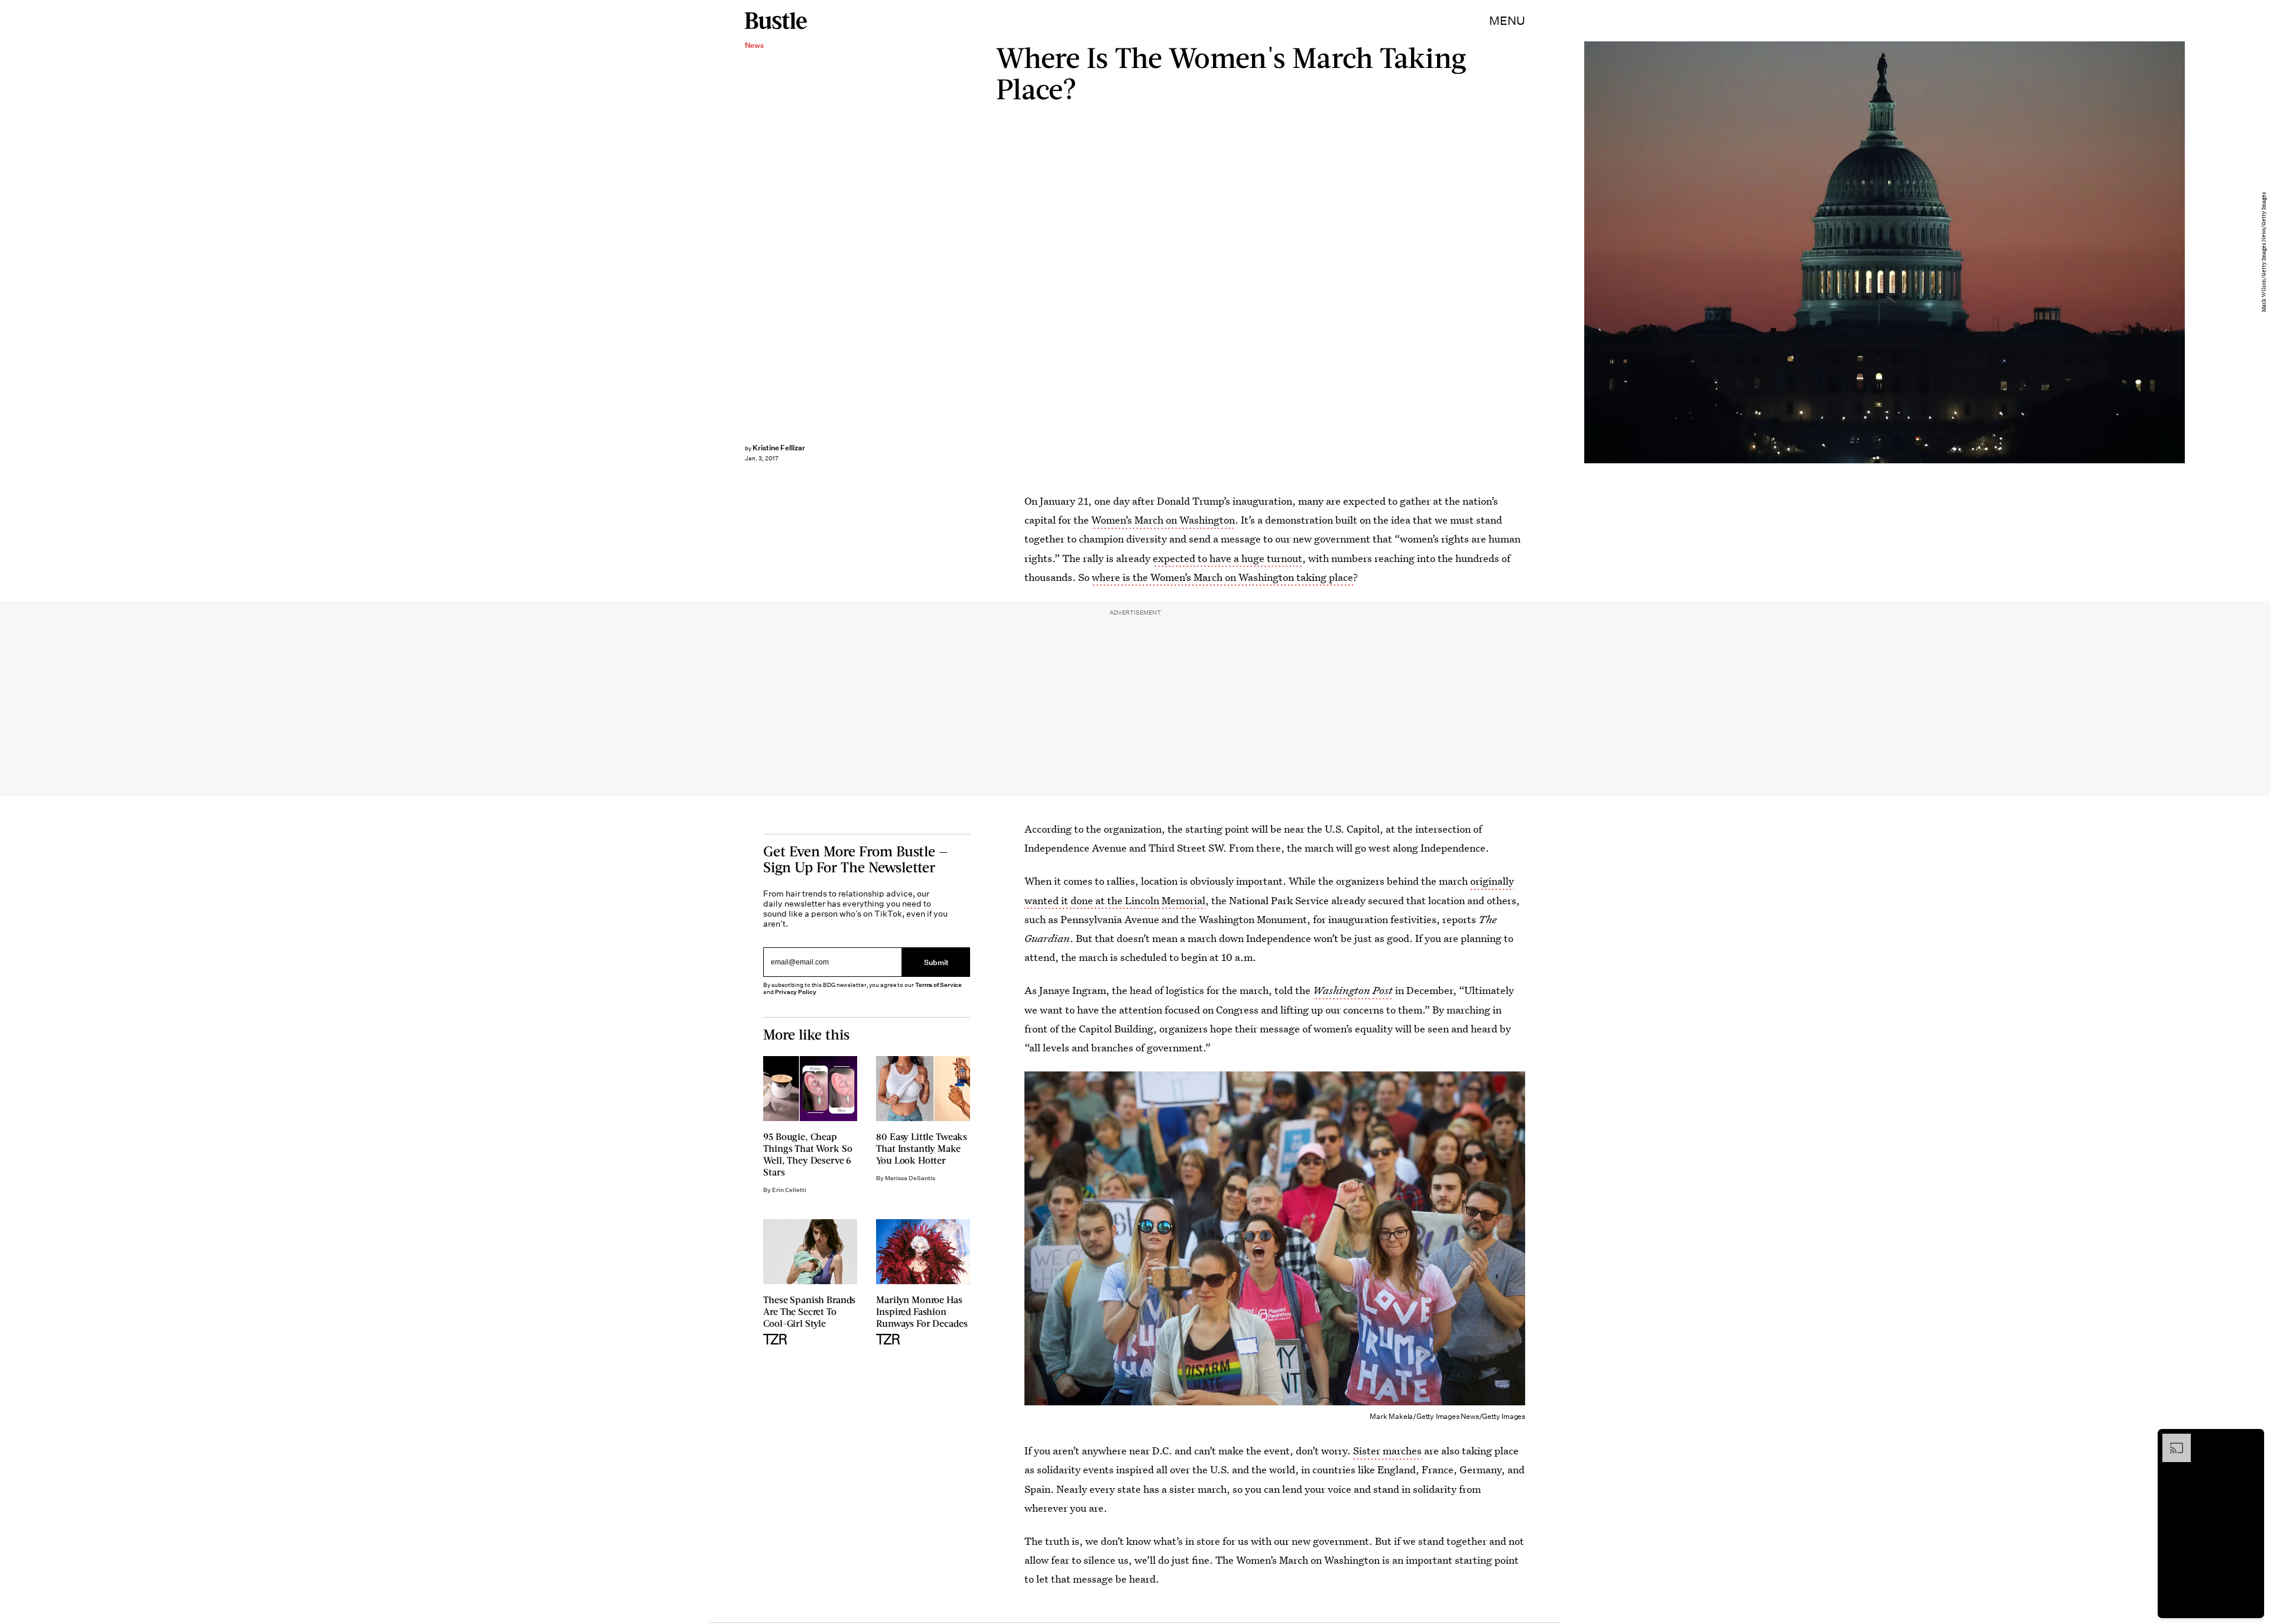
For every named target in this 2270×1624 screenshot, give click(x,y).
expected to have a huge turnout (1228, 558)
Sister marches (1387, 1451)
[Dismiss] (2251, 1440)
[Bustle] (776, 21)
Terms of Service (938, 985)
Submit (936, 962)
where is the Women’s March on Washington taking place (1222, 577)
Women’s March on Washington (1163, 520)
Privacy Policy (796, 992)
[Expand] (2171, 1440)
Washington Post (1353, 990)
